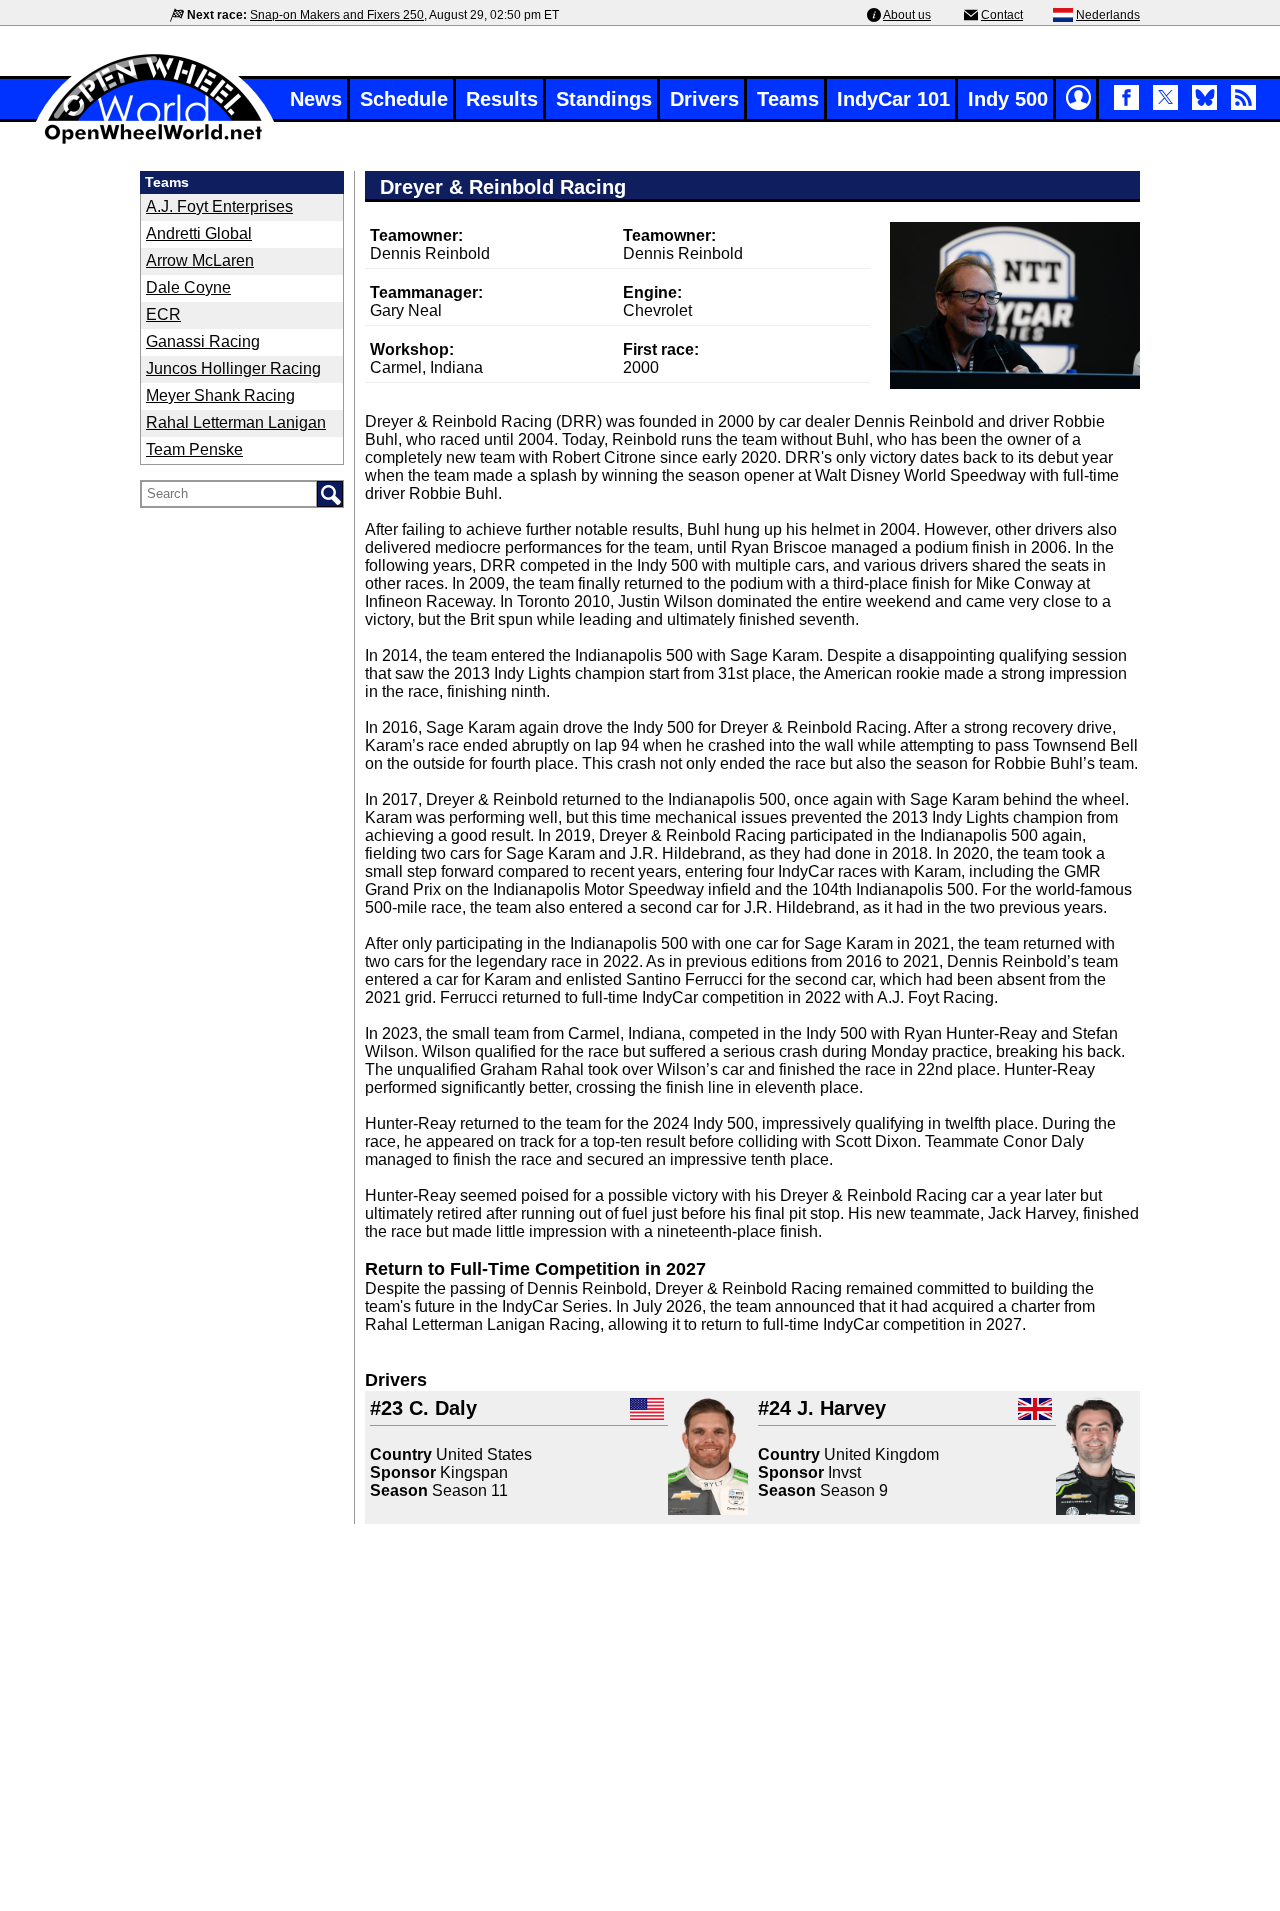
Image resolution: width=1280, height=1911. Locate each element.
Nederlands (1108, 15)
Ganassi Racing (203, 341)
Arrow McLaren (200, 260)
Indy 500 (1008, 99)
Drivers (704, 99)
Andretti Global (199, 233)
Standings (604, 99)
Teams (788, 99)
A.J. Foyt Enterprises (219, 206)
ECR (163, 314)
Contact (1002, 15)
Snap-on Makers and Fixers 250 (337, 15)
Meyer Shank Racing (220, 395)
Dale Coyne (188, 287)
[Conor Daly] (707, 1455)
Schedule (404, 99)
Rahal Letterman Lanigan (236, 422)
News (316, 99)
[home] (155, 141)
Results (502, 99)
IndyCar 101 (893, 99)
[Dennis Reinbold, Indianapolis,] (1015, 305)
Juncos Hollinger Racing (233, 368)
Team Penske (194, 449)
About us (907, 15)
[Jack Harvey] (1095, 1455)
